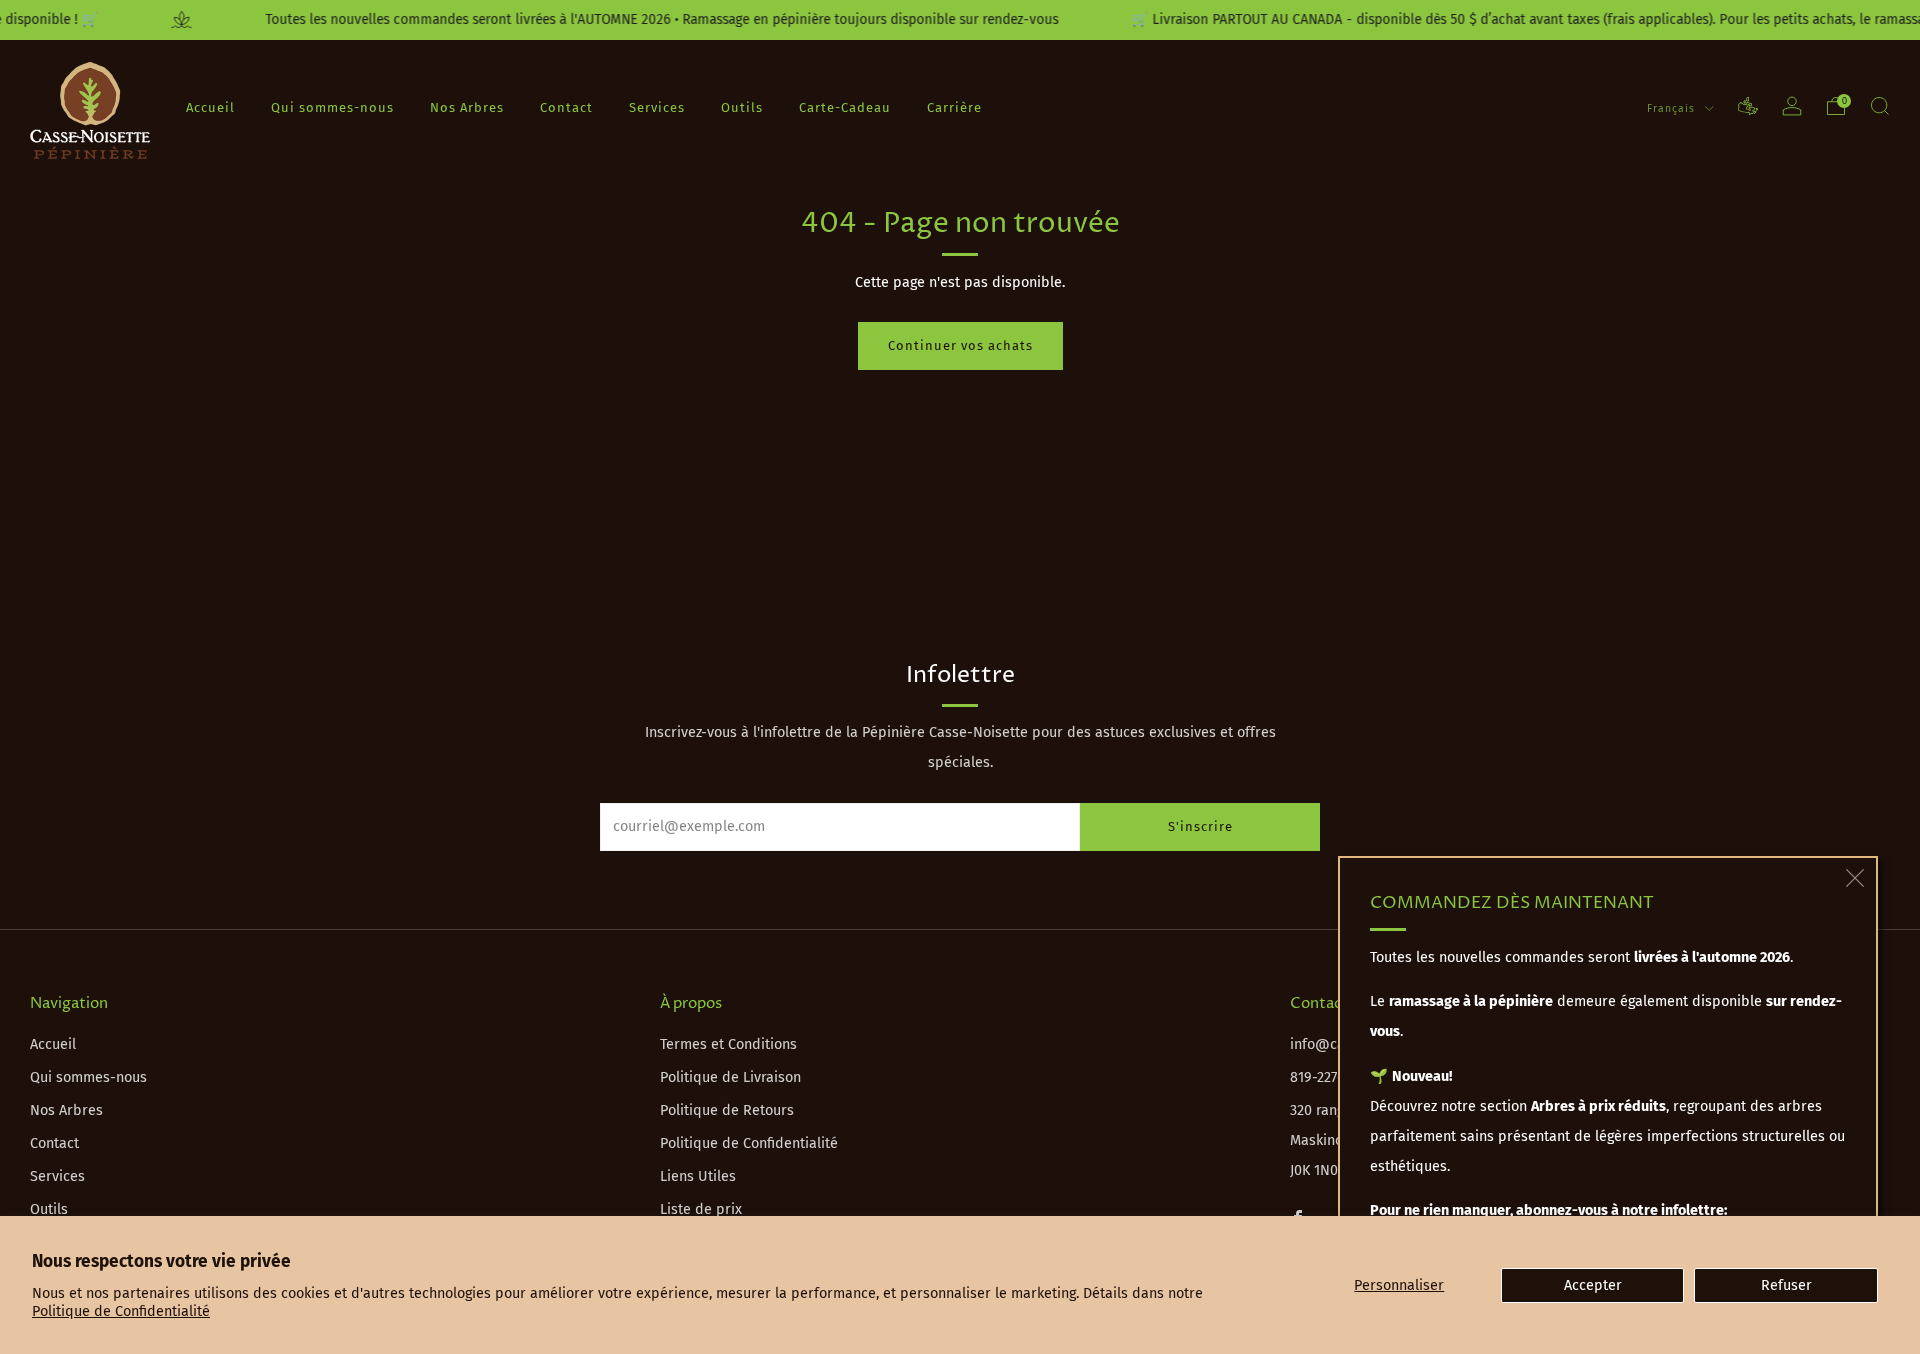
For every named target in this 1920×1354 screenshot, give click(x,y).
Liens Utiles (698, 1176)
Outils (742, 106)
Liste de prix (701, 1209)
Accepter (1593, 1285)
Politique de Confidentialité (121, 1311)
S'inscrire (1200, 826)
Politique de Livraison (730, 1077)
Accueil (210, 106)
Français (1673, 107)
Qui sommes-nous (332, 106)
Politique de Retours (727, 1110)
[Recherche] (1880, 106)
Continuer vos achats (960, 345)
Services (657, 106)
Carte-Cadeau (845, 106)
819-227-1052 (1330, 1077)
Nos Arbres (467, 106)
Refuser (1786, 1285)
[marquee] (960, 20)
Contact (566, 106)
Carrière (954, 106)
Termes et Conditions (728, 1044)
